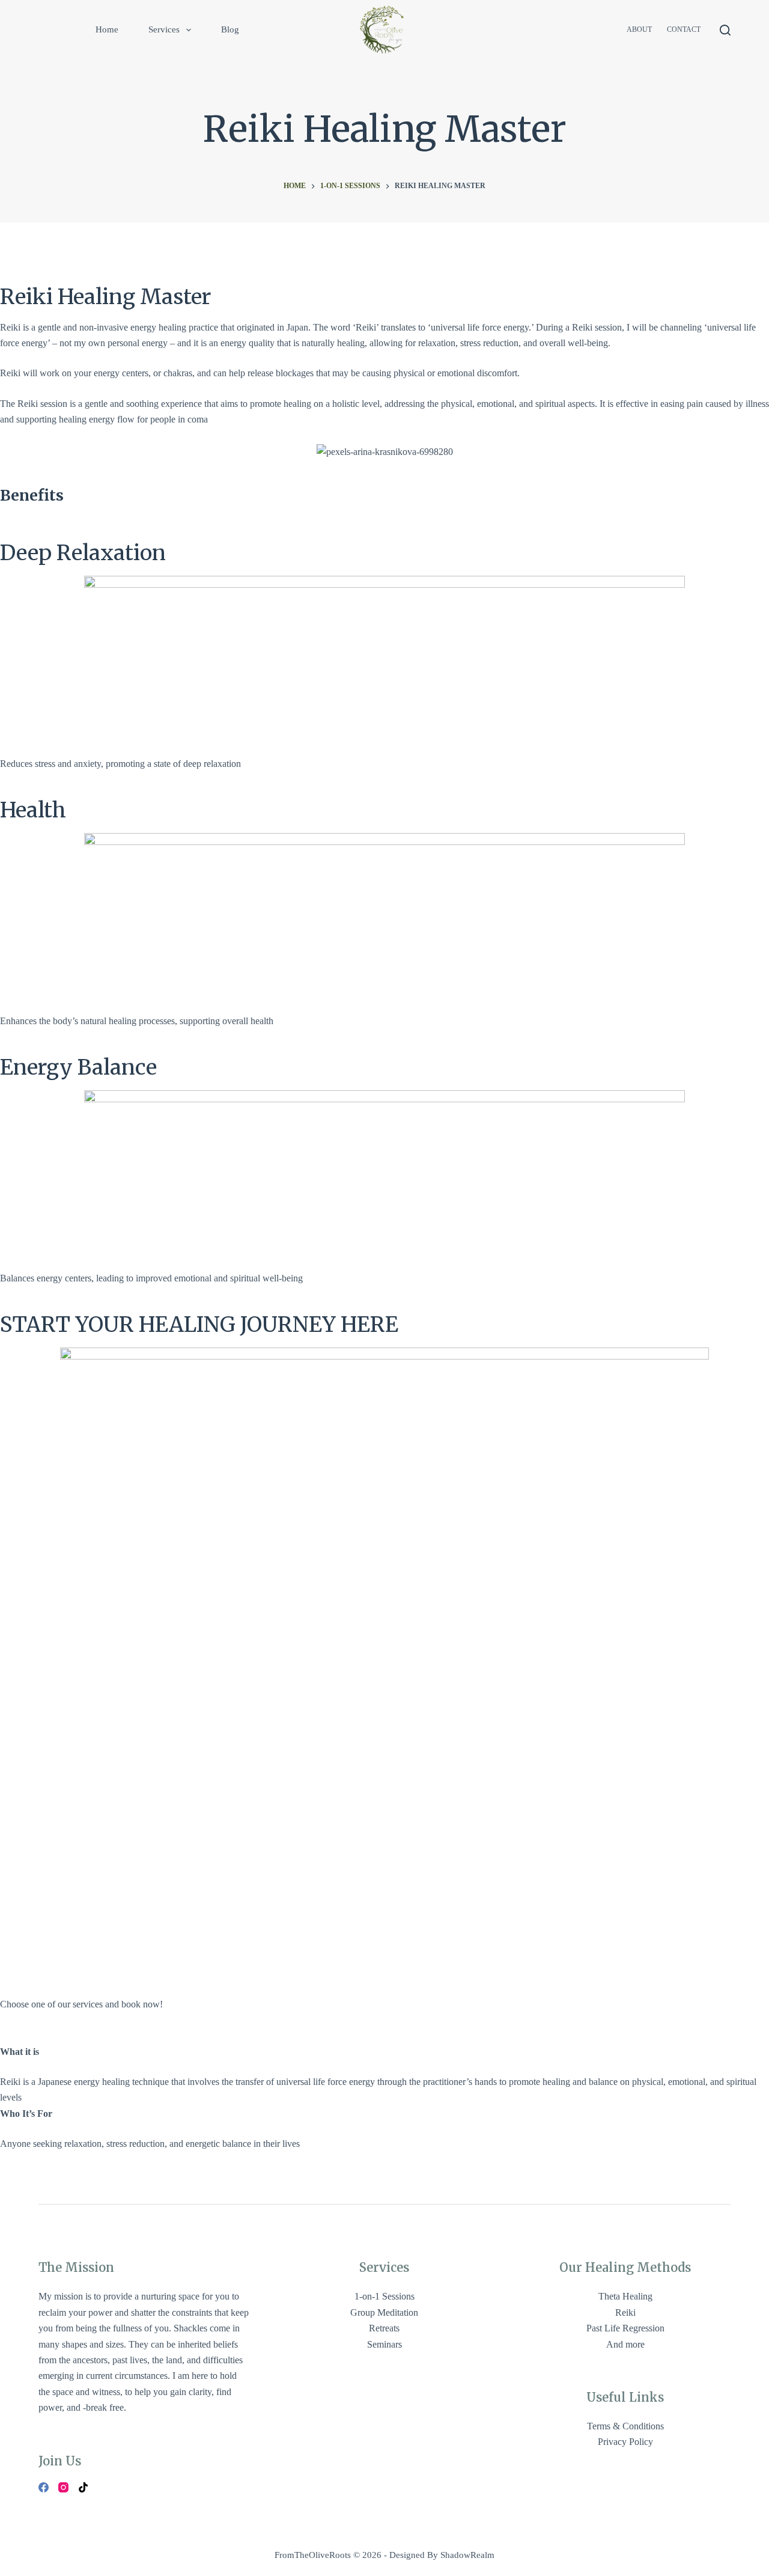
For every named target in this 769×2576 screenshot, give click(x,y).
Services (164, 29)
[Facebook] (44, 2487)
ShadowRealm (467, 2555)
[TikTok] (83, 2487)
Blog (230, 29)
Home (107, 29)
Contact (684, 29)
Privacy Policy (625, 2442)
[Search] (725, 30)
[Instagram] (63, 2487)
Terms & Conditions (625, 2426)
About (639, 29)
